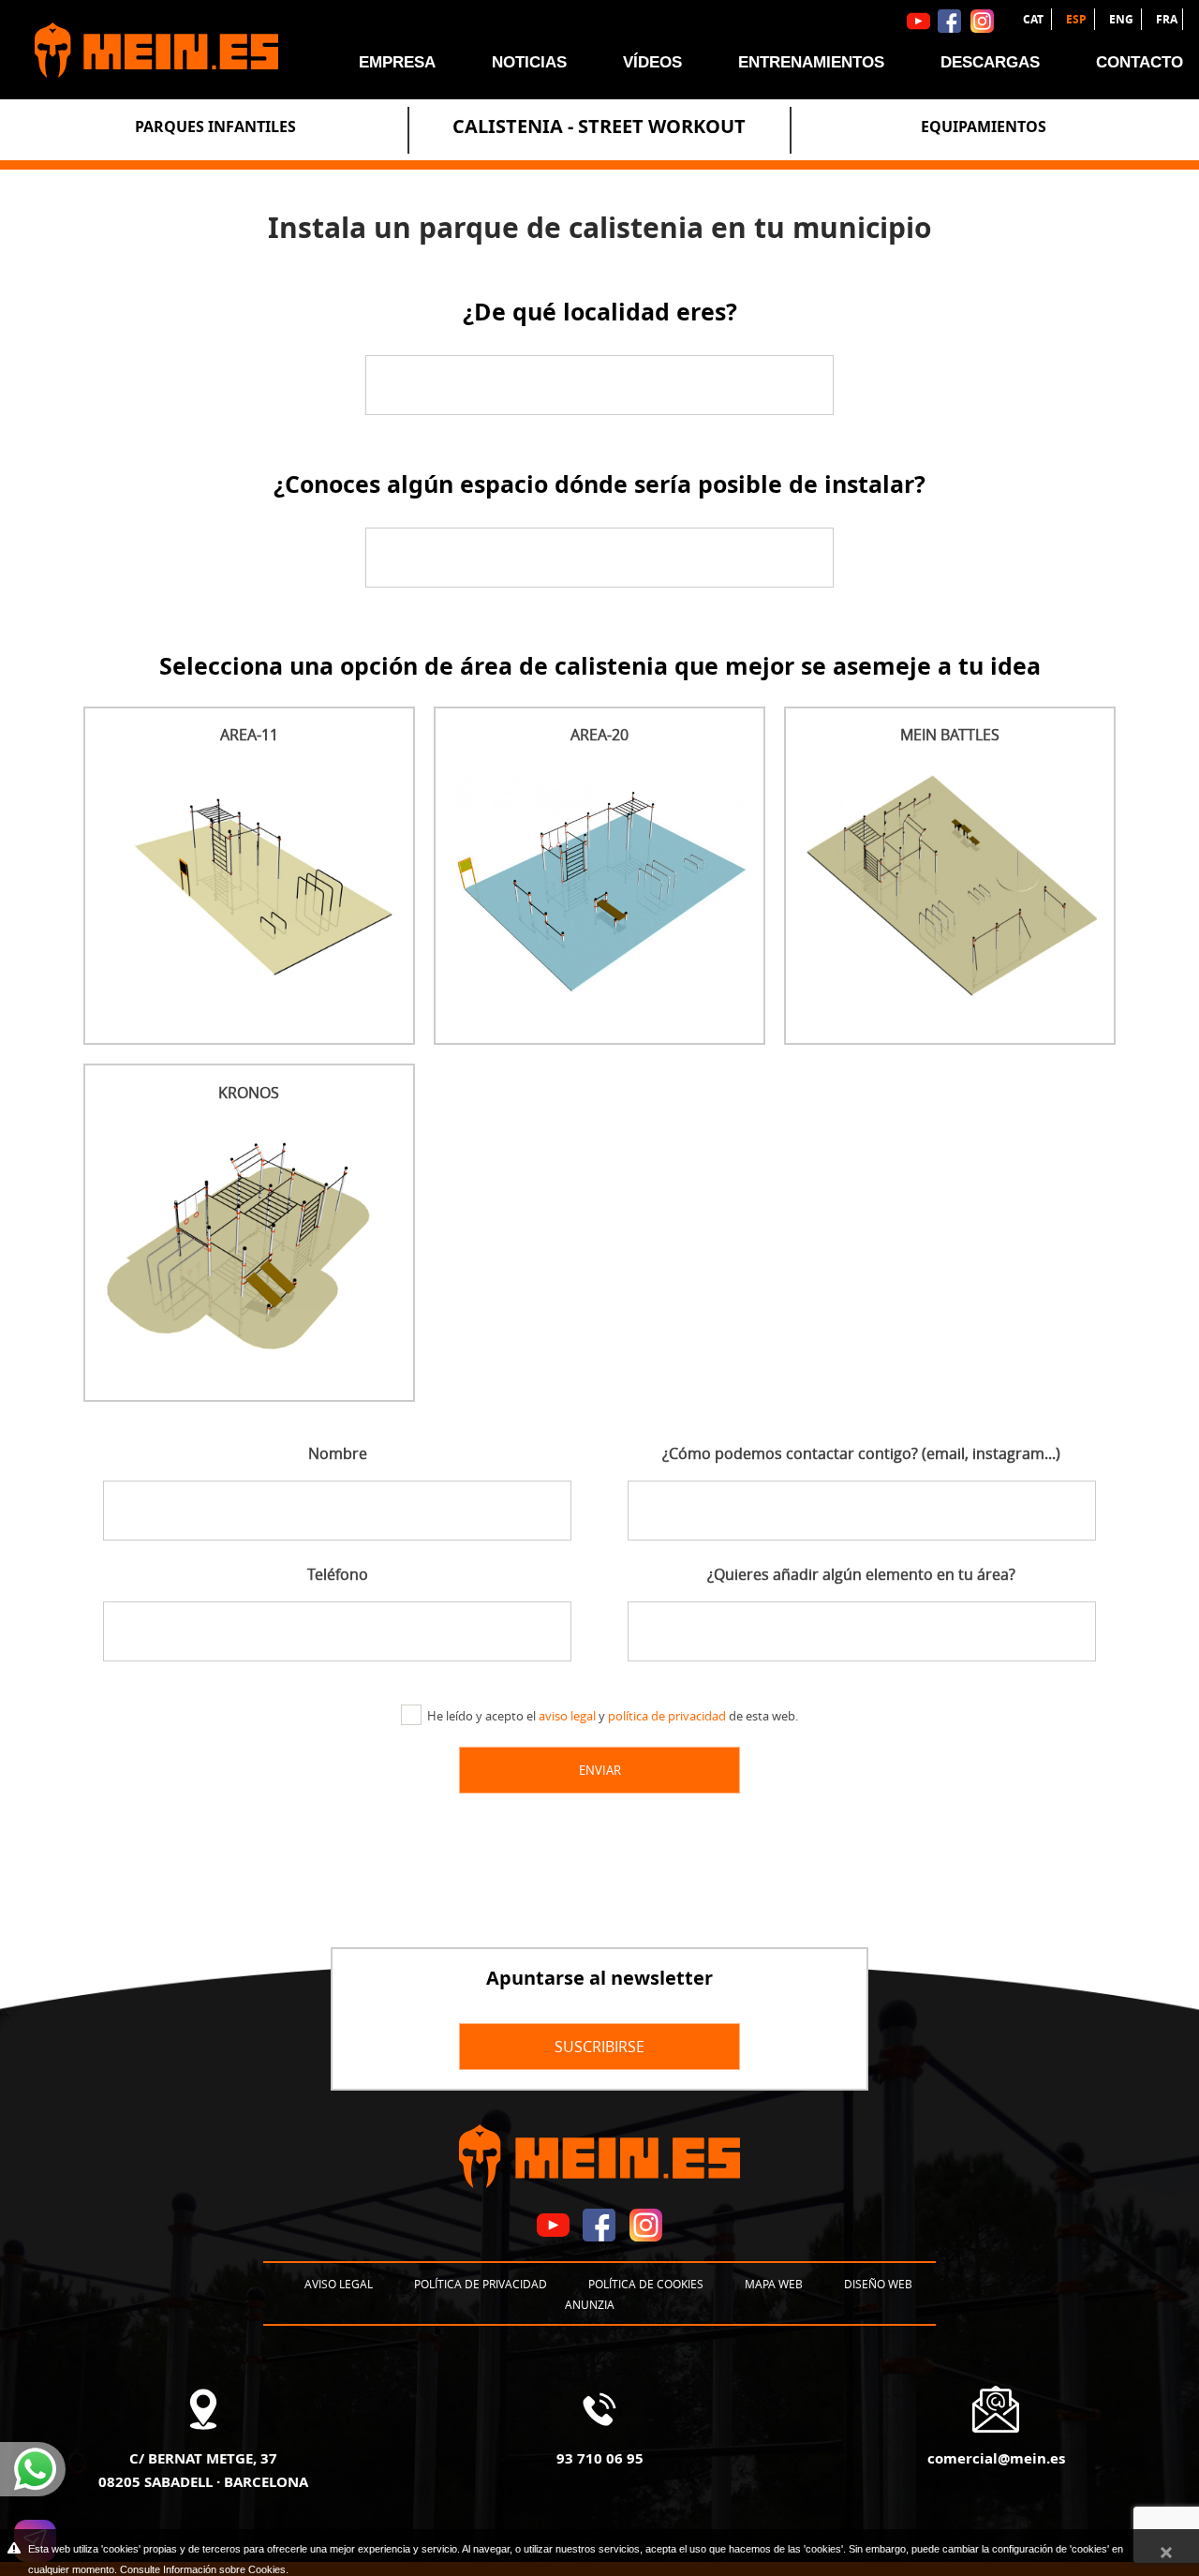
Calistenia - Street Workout (599, 126)
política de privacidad (667, 1716)
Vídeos (652, 62)
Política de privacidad (481, 2284)
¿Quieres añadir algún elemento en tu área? (861, 1574)
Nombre (338, 1453)
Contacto (1140, 62)
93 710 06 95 (600, 2458)
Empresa (397, 62)
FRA (1167, 19)
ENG (1123, 19)
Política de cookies (646, 2284)
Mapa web (774, 2284)
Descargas (990, 62)
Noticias (529, 62)
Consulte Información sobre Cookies (203, 2569)
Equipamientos (984, 127)
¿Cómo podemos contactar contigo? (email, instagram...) (861, 1453)
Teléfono (338, 1574)
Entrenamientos (811, 62)
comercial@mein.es (996, 2458)
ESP (1078, 19)
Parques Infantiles (215, 127)
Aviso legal (339, 2284)
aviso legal (567, 1716)
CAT (1035, 19)
